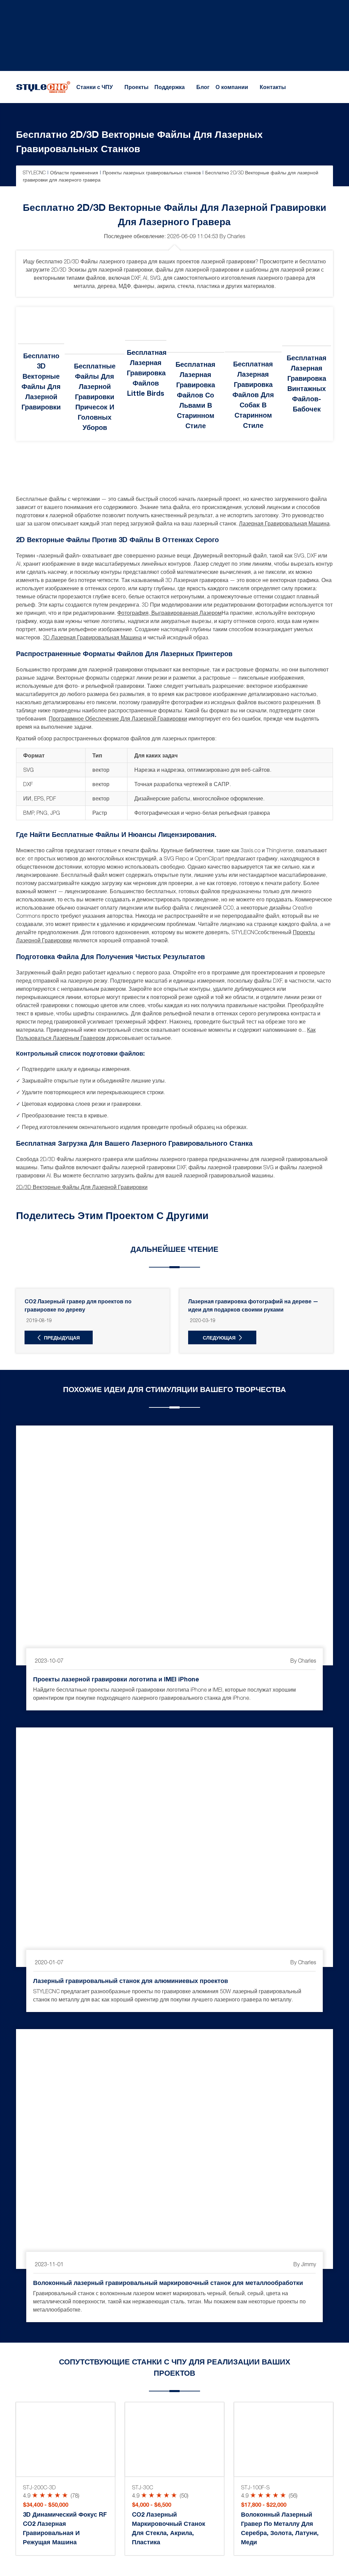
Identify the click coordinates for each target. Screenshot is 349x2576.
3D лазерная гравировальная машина (92, 637)
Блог (203, 87)
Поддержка (170, 87)
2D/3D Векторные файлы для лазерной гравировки (82, 1187)
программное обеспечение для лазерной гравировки (118, 719)
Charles (236, 236)
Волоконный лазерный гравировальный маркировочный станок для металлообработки (168, 2282)
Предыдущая (62, 1338)
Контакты (273, 87)
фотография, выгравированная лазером (169, 613)
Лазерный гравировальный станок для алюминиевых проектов (131, 1981)
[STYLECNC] (43, 86)
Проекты (136, 87)
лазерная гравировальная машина (284, 523)
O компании (232, 87)
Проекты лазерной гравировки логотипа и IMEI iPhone (116, 1679)
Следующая (219, 1338)
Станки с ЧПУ (95, 87)
